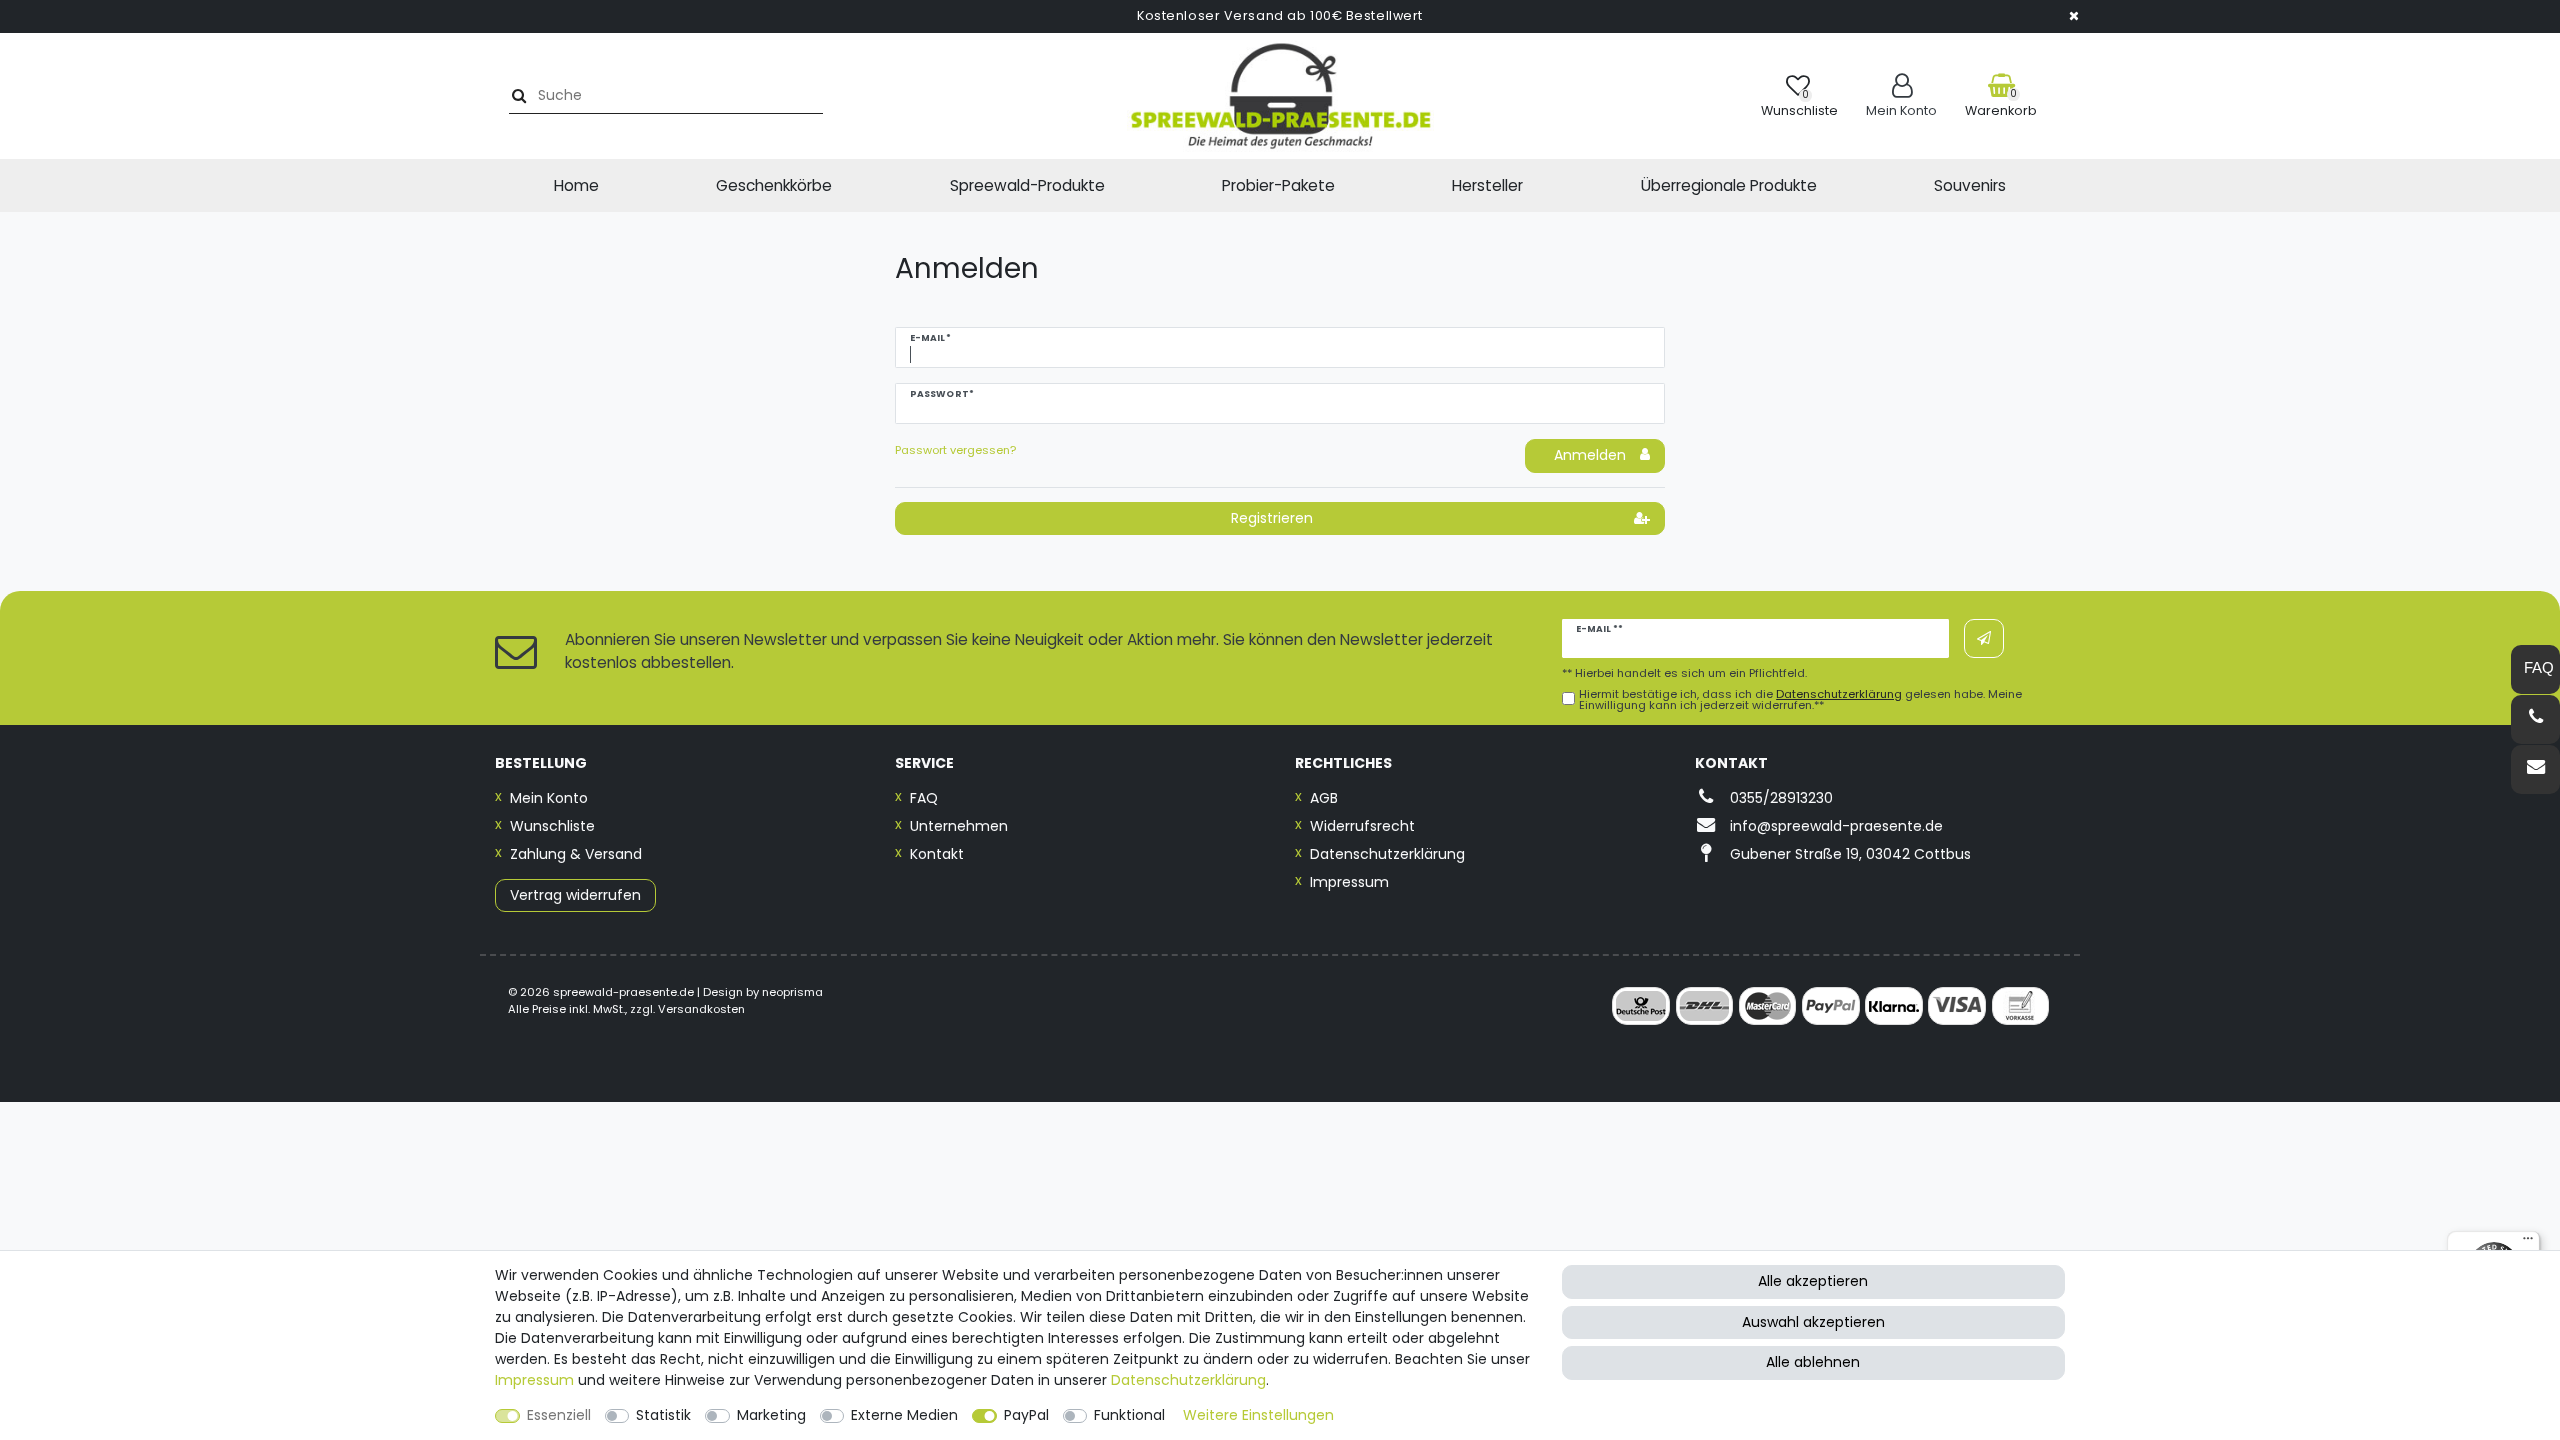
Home (576, 185)
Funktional (1129, 1415)
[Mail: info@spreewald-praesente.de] (2535, 769)
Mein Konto (549, 798)
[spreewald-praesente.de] (1280, 96)
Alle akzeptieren (1813, 1281)
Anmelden (1590, 455)
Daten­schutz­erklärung (1188, 1380)
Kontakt (937, 854)
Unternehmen (959, 826)
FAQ (924, 798)
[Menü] (2528, 1243)
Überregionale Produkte (1729, 185)
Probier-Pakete (1278, 185)
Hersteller (1487, 185)
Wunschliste (552, 826)
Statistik (663, 1415)
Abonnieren (1984, 638)
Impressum (1349, 882)
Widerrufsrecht (1362, 826)
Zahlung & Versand (576, 854)
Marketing (771, 1415)
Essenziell (559, 1415)
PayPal (1026, 1415)
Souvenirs (1970, 185)
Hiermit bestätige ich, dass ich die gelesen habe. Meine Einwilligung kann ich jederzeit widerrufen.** (1800, 700)
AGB (1324, 798)
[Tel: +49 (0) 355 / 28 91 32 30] (2535, 719)
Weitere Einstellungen (1258, 1415)
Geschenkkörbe (774, 185)
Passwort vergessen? (955, 450)
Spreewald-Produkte (1027, 185)
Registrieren (1272, 518)
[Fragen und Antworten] (2535, 669)
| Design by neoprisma (760, 992)
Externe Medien (904, 1415)
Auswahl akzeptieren (1813, 1322)
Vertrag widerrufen (575, 895)
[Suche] (516, 95)
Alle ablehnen (1813, 1362)
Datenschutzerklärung (1387, 854)
